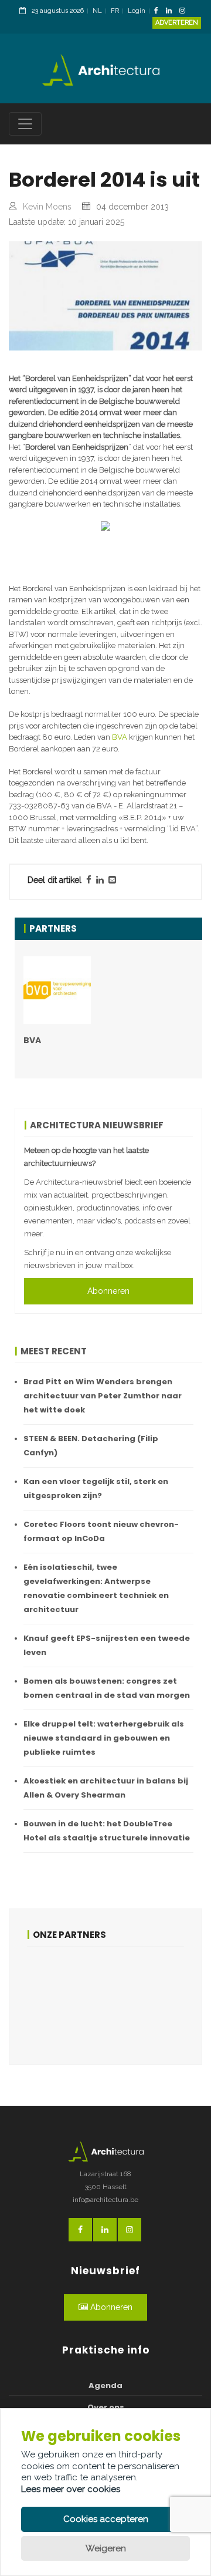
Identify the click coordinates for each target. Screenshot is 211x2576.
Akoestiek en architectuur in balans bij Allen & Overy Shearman (106, 1788)
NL (97, 11)
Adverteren (177, 23)
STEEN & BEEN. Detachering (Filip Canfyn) (91, 1446)
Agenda (105, 2386)
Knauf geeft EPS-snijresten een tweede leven (107, 1645)
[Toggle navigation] (25, 124)
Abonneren (108, 1291)
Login (137, 11)
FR (115, 11)
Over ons (106, 2407)
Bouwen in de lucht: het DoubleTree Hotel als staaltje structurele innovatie (107, 1831)
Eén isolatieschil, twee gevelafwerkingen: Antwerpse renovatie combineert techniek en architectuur (96, 1588)
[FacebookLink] (159, 11)
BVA (120, 737)
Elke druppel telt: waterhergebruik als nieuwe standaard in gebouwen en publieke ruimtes (104, 1738)
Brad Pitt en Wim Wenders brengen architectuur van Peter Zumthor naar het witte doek (103, 1396)
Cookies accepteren (106, 2519)
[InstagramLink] (185, 11)
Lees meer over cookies (71, 2489)
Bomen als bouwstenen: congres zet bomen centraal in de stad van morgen (107, 1688)
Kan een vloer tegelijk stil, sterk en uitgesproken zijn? (96, 1488)
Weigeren (106, 2548)
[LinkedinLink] (172, 11)
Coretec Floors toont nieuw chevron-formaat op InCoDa (101, 1531)
